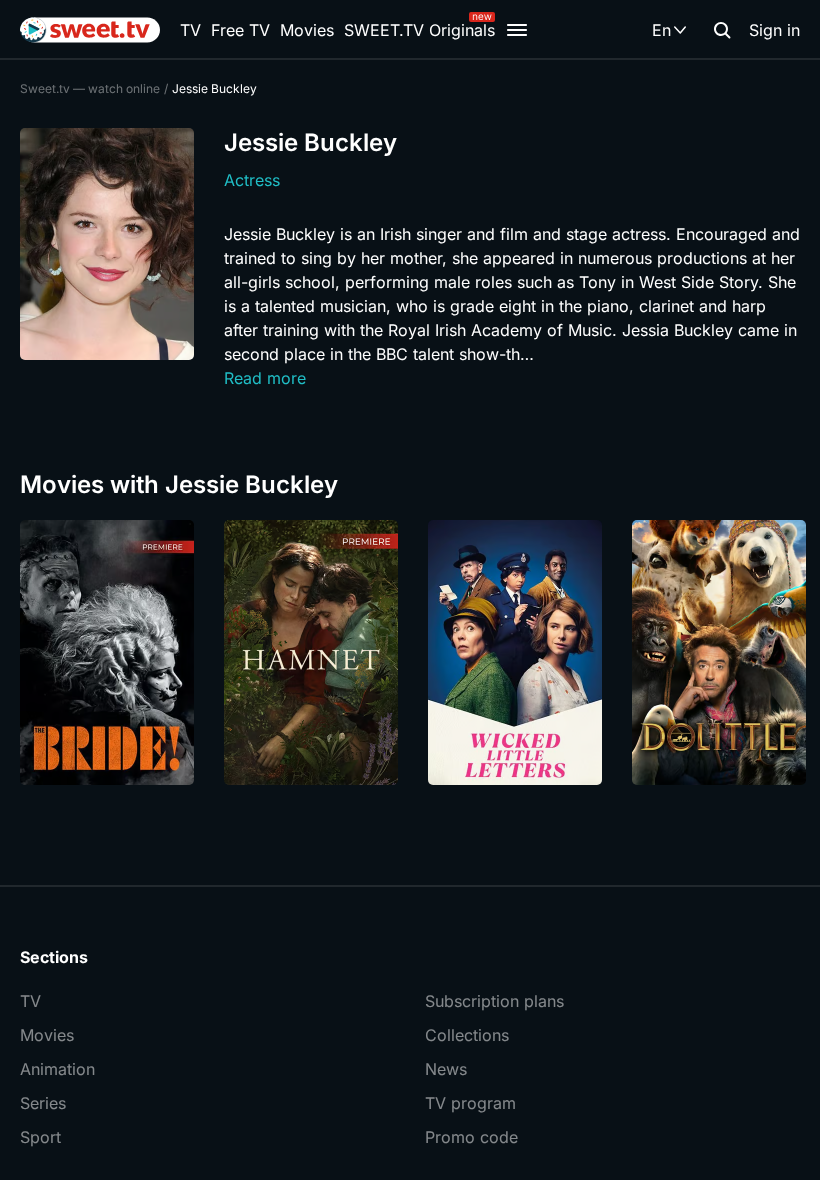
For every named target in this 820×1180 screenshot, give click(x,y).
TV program (470, 1103)
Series (43, 1103)
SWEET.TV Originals (419, 30)
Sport (40, 1137)
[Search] (722, 30)
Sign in (774, 30)
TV (190, 30)
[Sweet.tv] (90, 30)
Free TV (240, 30)
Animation (57, 1069)
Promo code (471, 1137)
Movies (307, 30)
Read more (265, 378)
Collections (467, 1035)
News (446, 1069)
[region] (410, 652)
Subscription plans (494, 1001)
